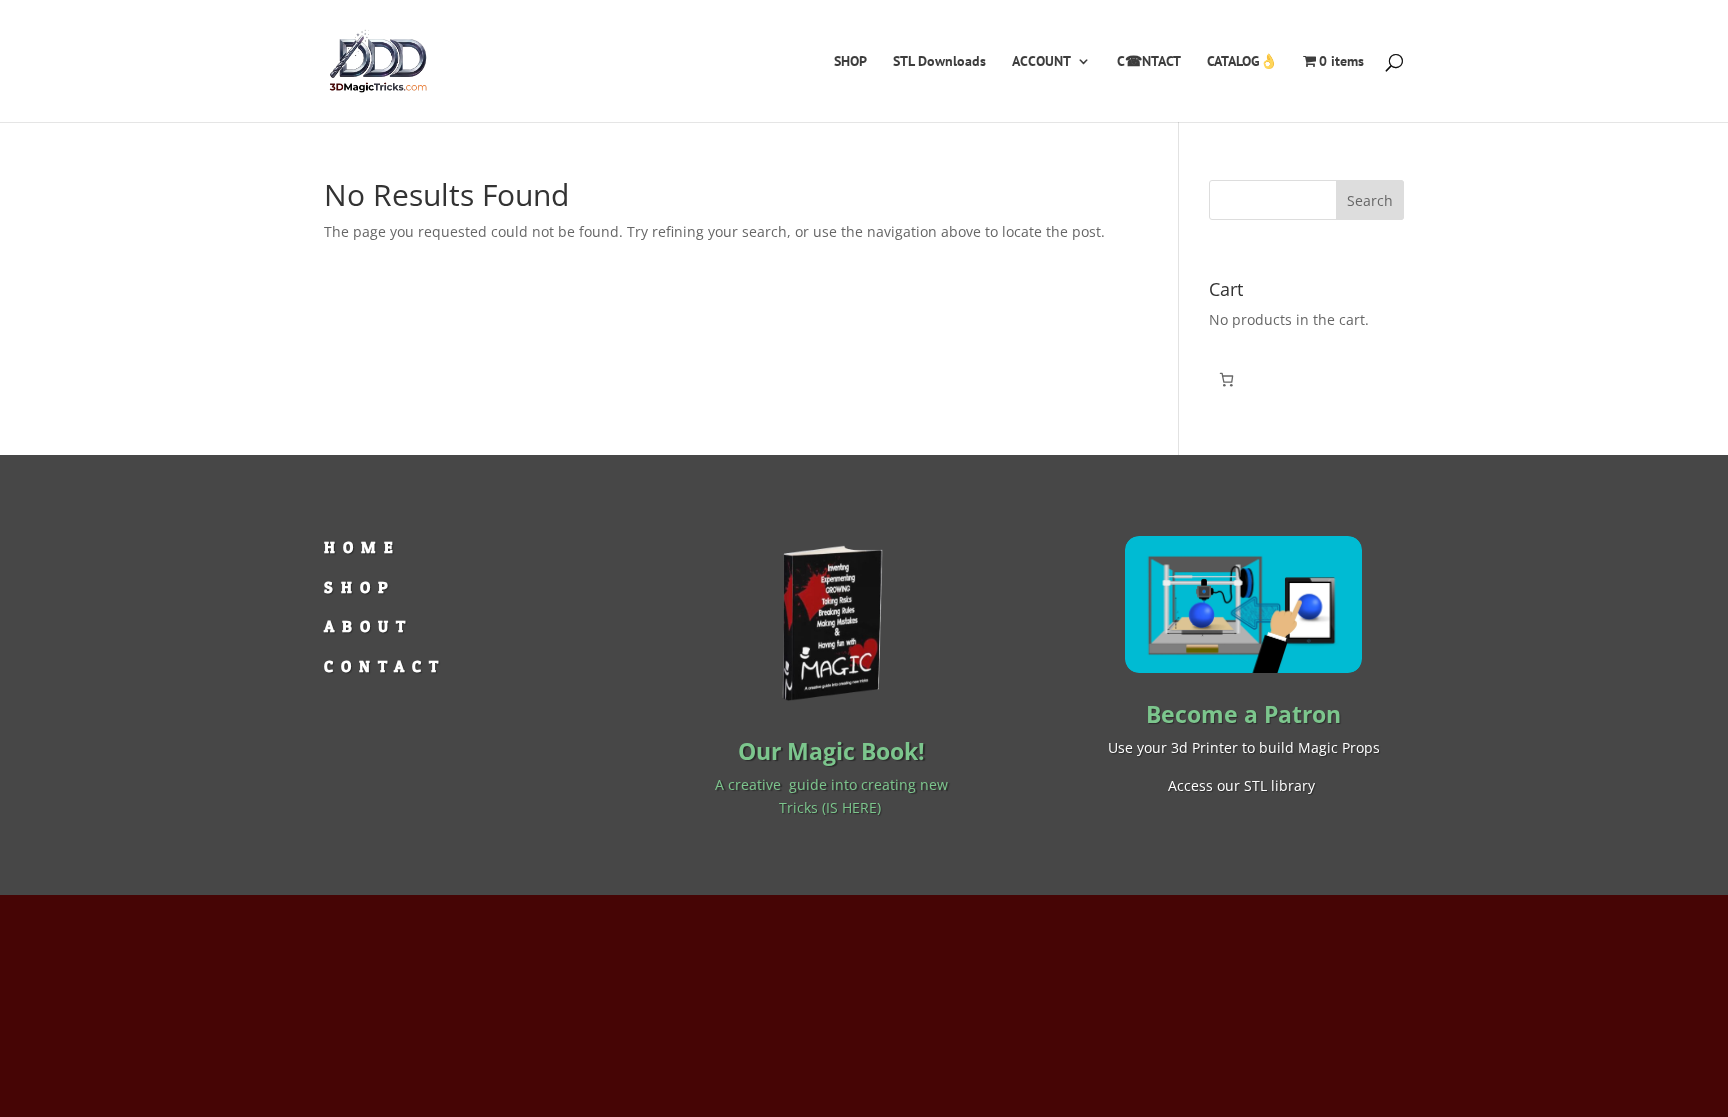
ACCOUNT (1041, 62)
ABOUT (368, 626)
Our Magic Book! (831, 751)
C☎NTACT (1149, 62)
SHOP (850, 62)
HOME (362, 547)
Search (1370, 200)
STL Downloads (939, 62)
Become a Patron (1243, 714)
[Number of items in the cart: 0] (1226, 379)
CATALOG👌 (1242, 62)
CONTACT (385, 666)
